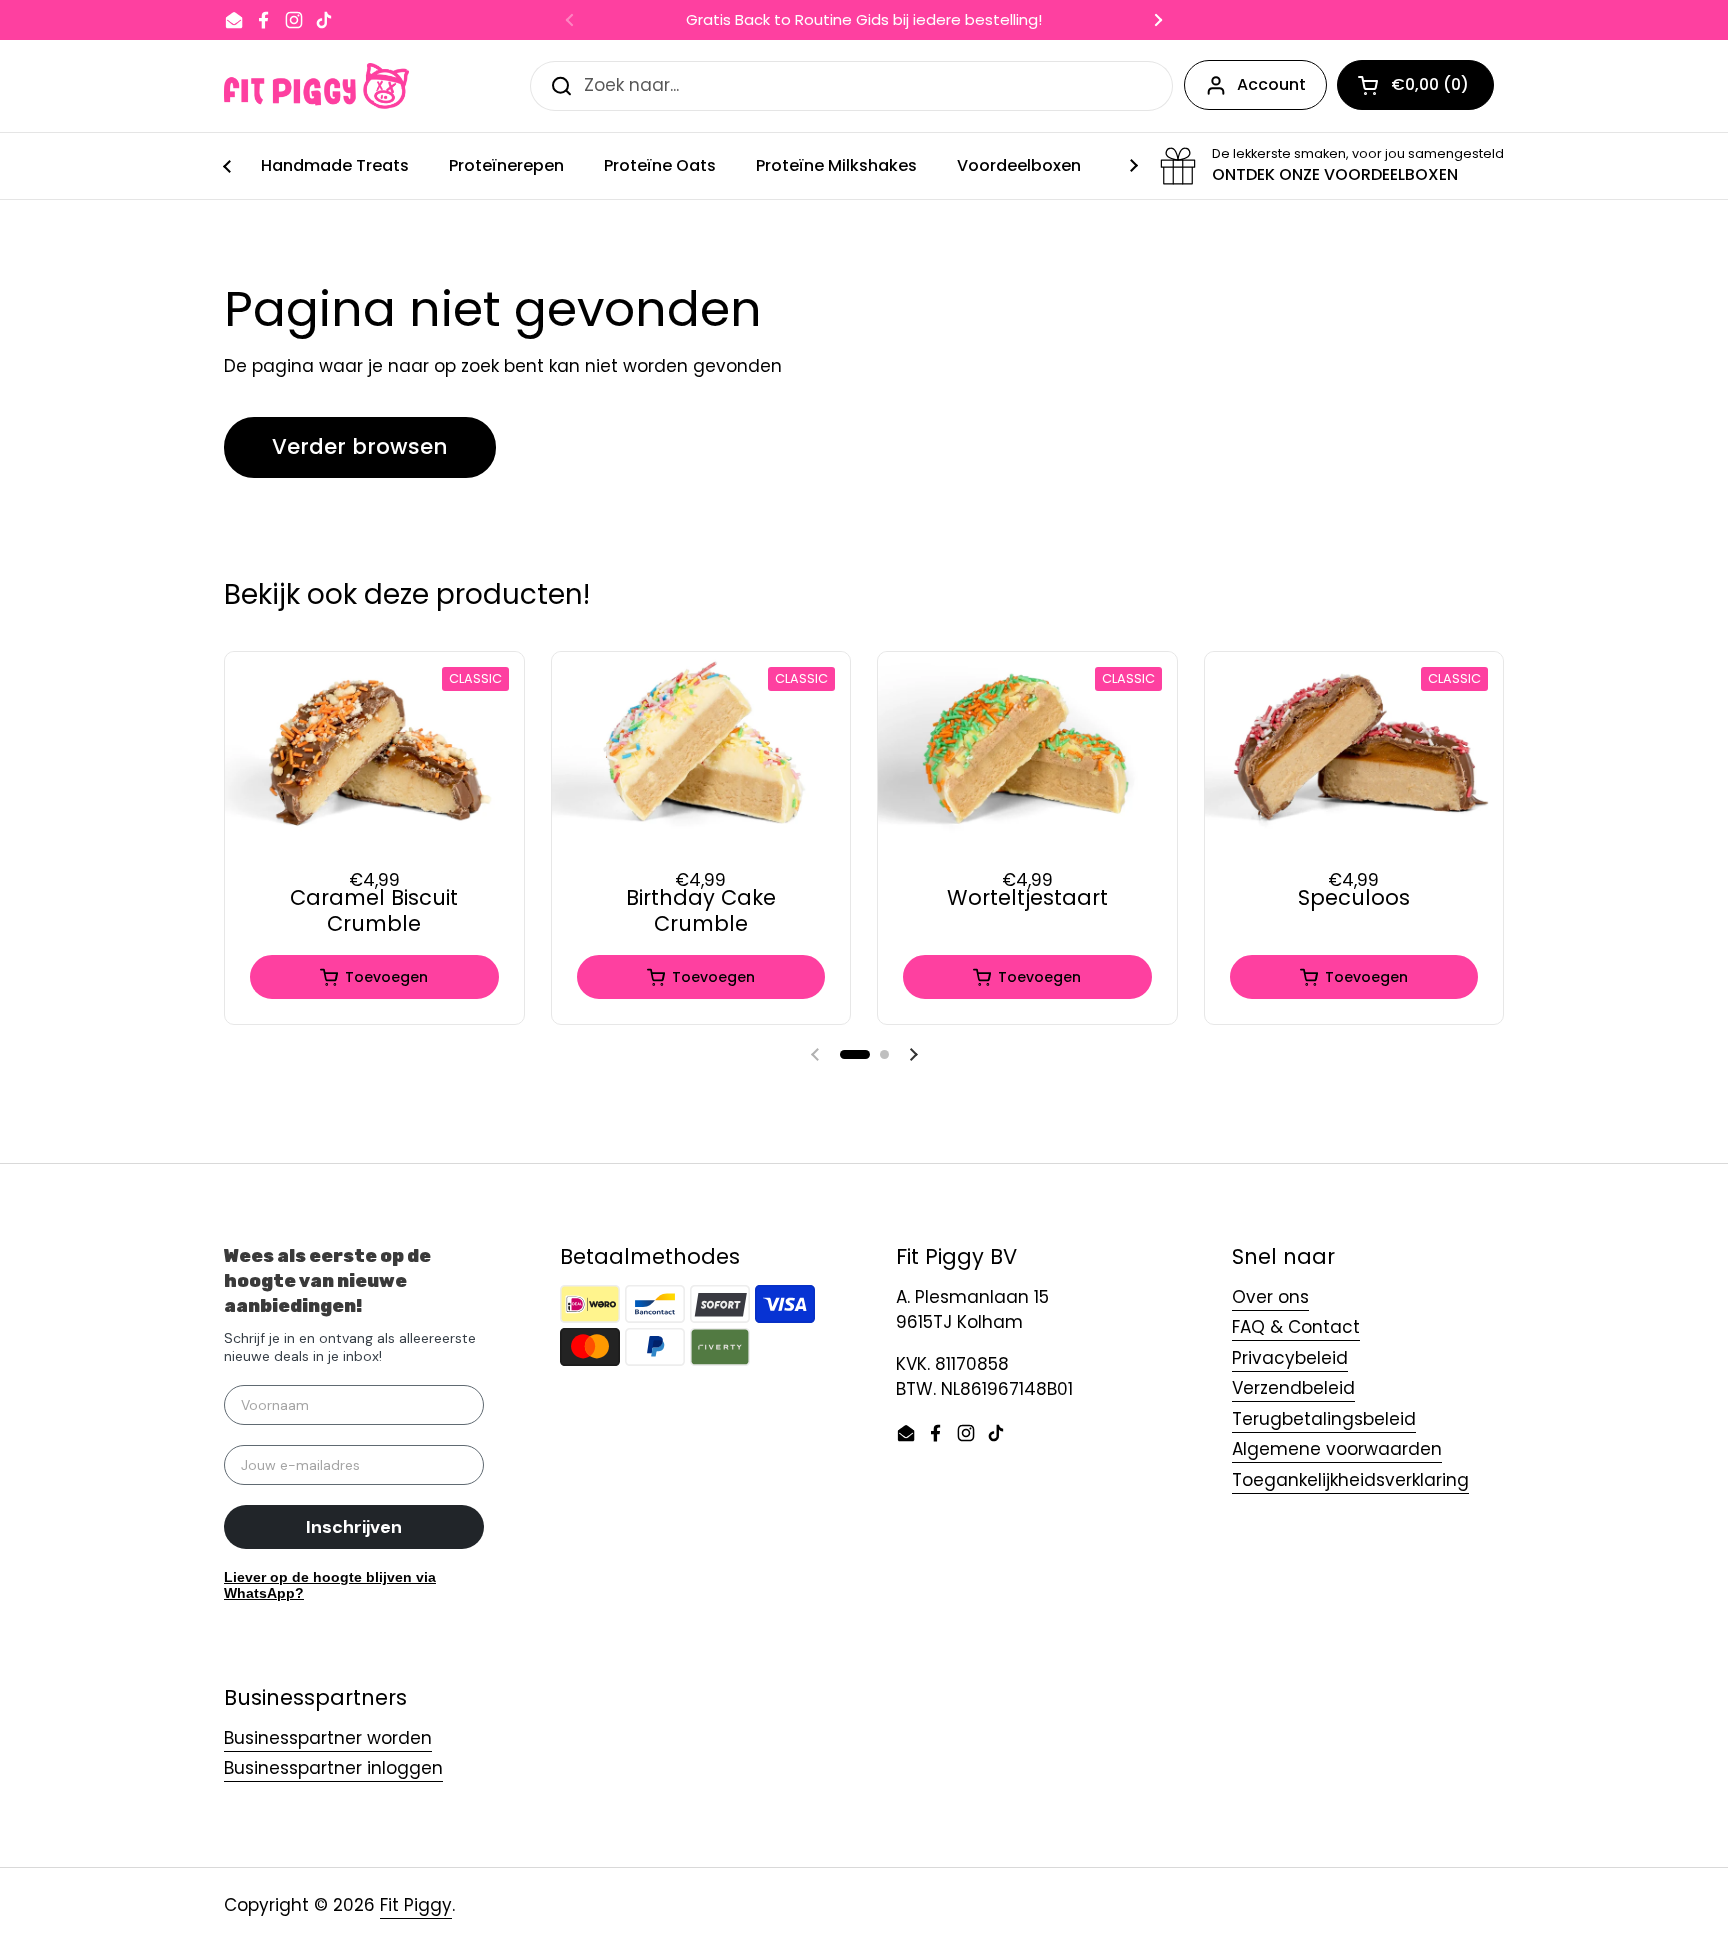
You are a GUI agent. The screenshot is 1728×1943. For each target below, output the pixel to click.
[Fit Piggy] (316, 86)
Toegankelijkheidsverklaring (1350, 1480)
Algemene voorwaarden (1337, 1449)
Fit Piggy (416, 1905)
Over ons (1270, 1297)
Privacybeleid (1290, 1358)
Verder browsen (360, 446)
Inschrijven (354, 1527)
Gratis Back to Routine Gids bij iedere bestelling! (864, 20)
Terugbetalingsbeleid (1324, 1419)
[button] (855, 1054)
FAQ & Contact (1296, 1327)
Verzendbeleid (1293, 1388)
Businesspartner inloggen (333, 1768)
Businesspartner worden (328, 1738)
